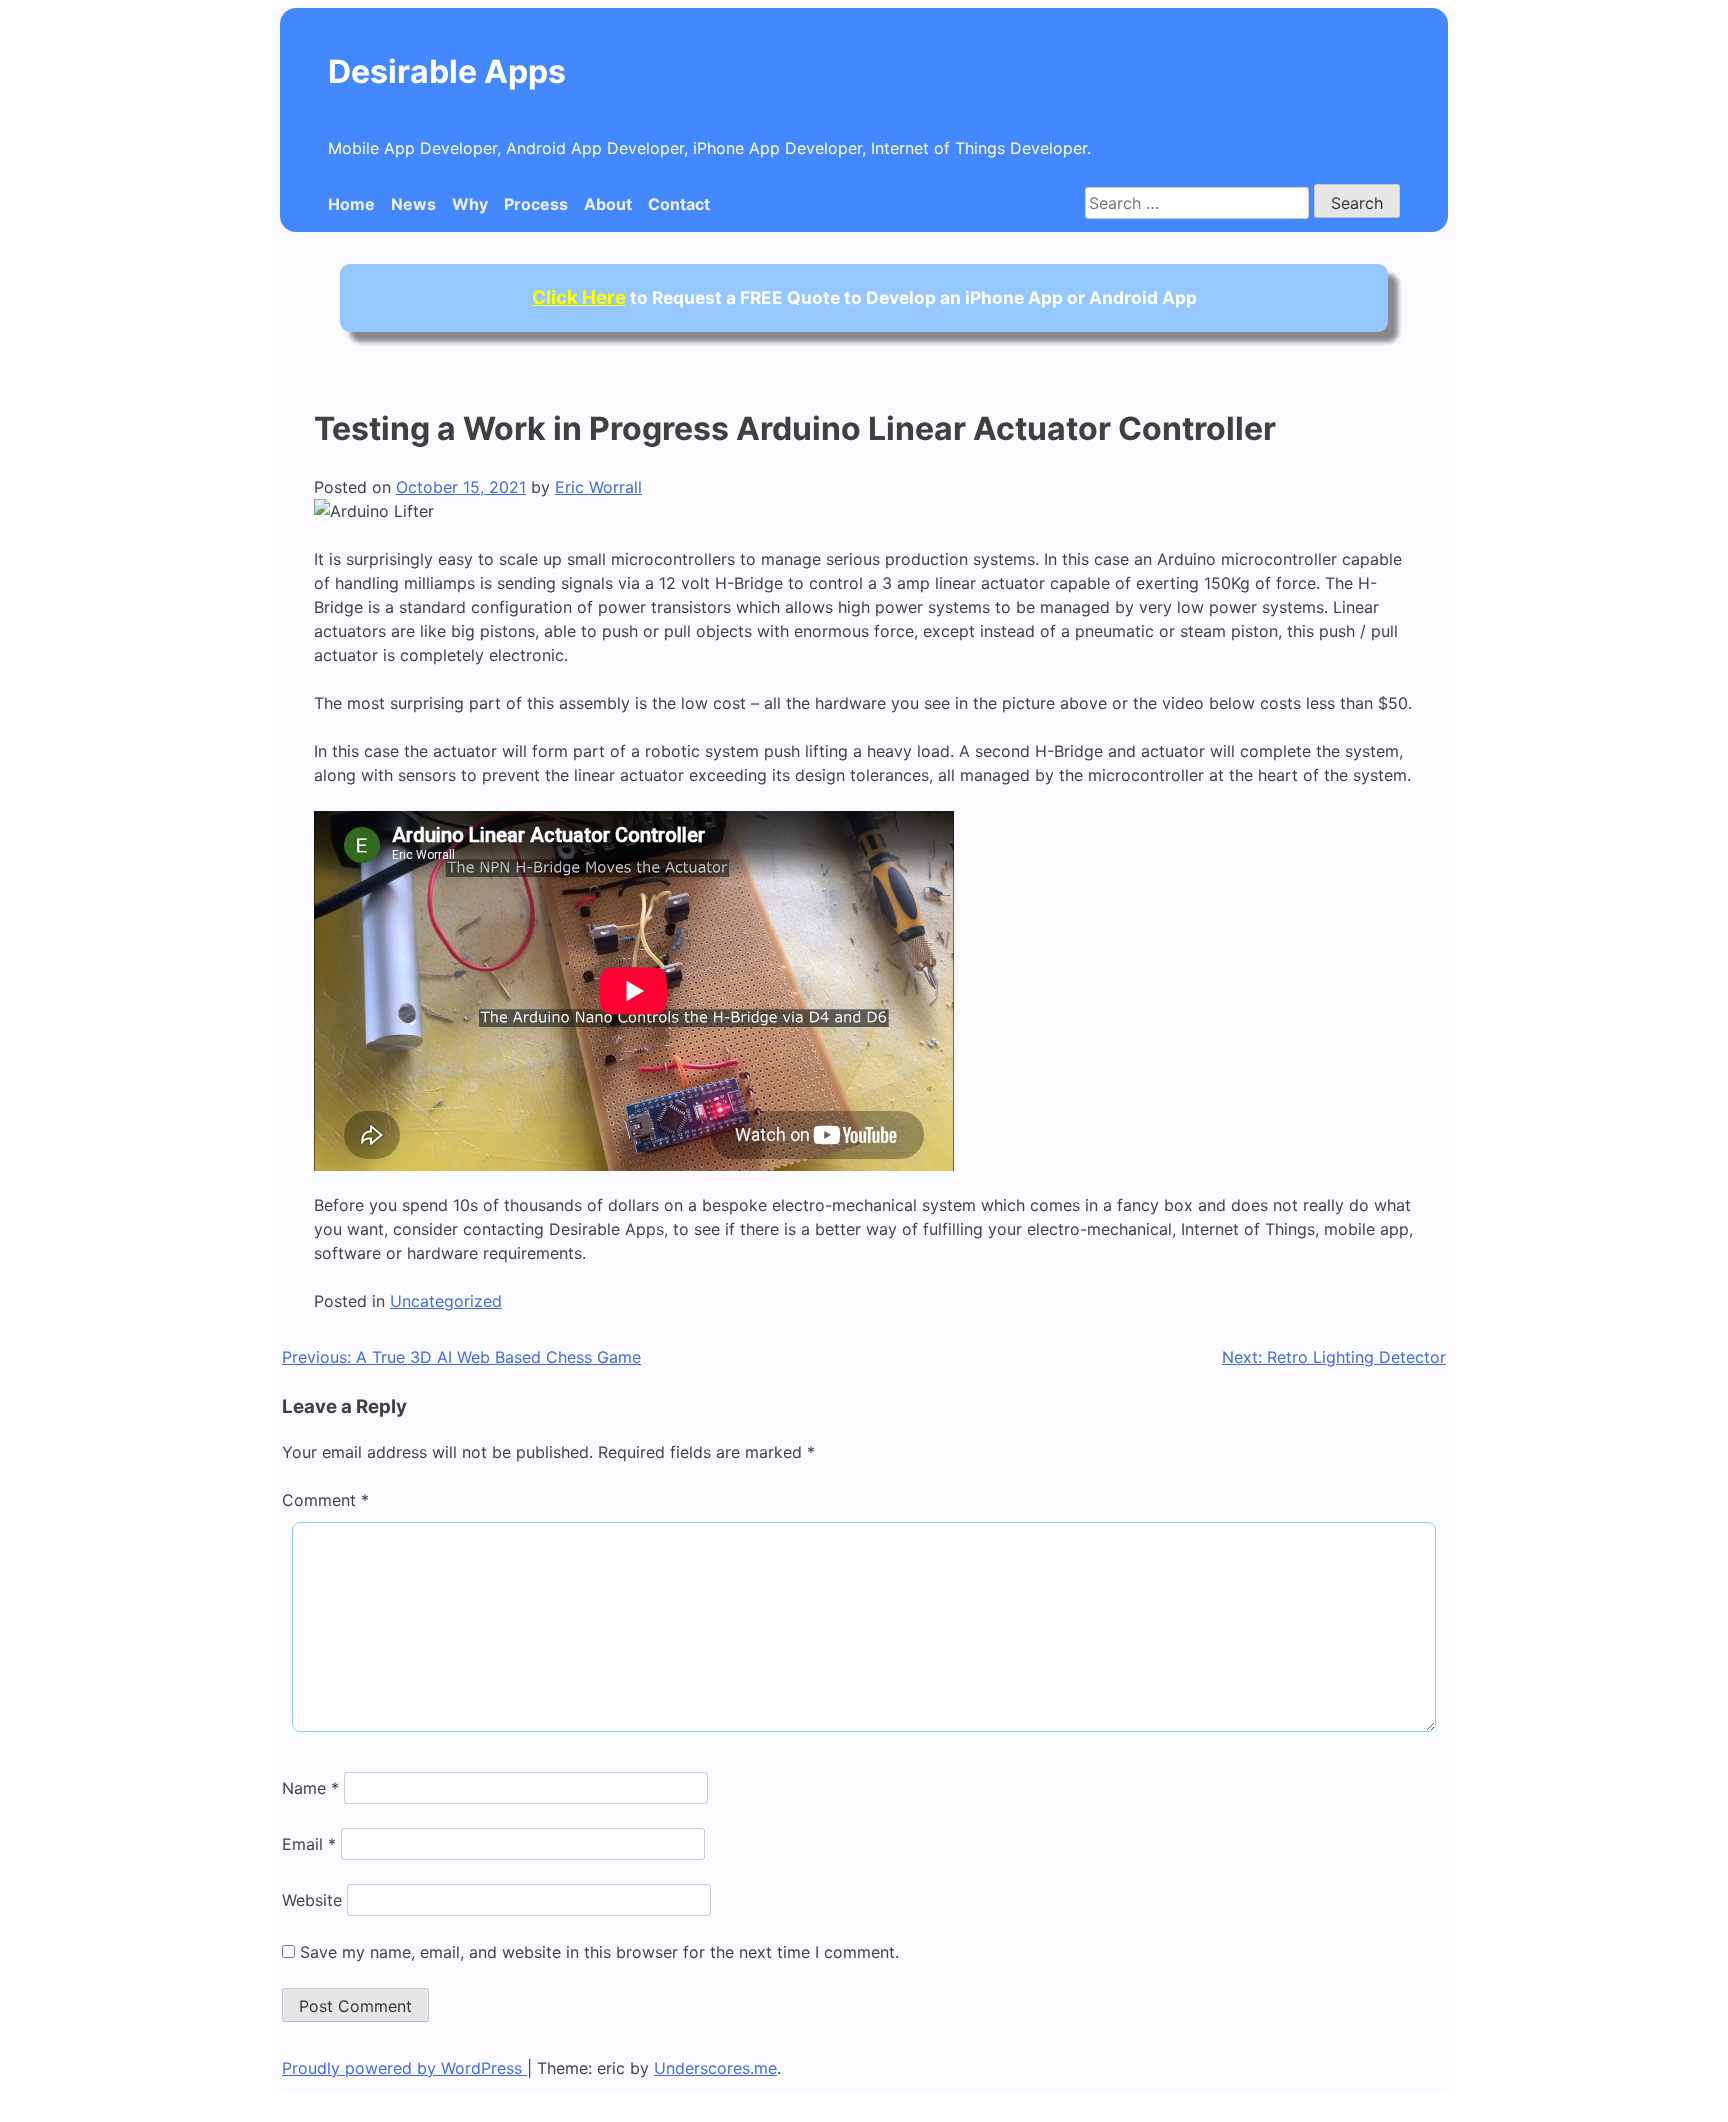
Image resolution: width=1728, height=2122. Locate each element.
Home (351, 204)
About (608, 204)
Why (470, 204)
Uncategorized (446, 1301)
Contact (679, 204)
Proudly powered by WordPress (404, 2068)
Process (536, 204)
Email (309, 1844)
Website (312, 1900)
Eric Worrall (598, 487)
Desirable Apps (447, 71)
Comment (325, 1500)
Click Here (579, 297)
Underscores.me (715, 2068)
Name (310, 1788)
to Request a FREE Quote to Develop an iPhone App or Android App (864, 297)
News (413, 204)
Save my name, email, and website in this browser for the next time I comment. (599, 1952)
